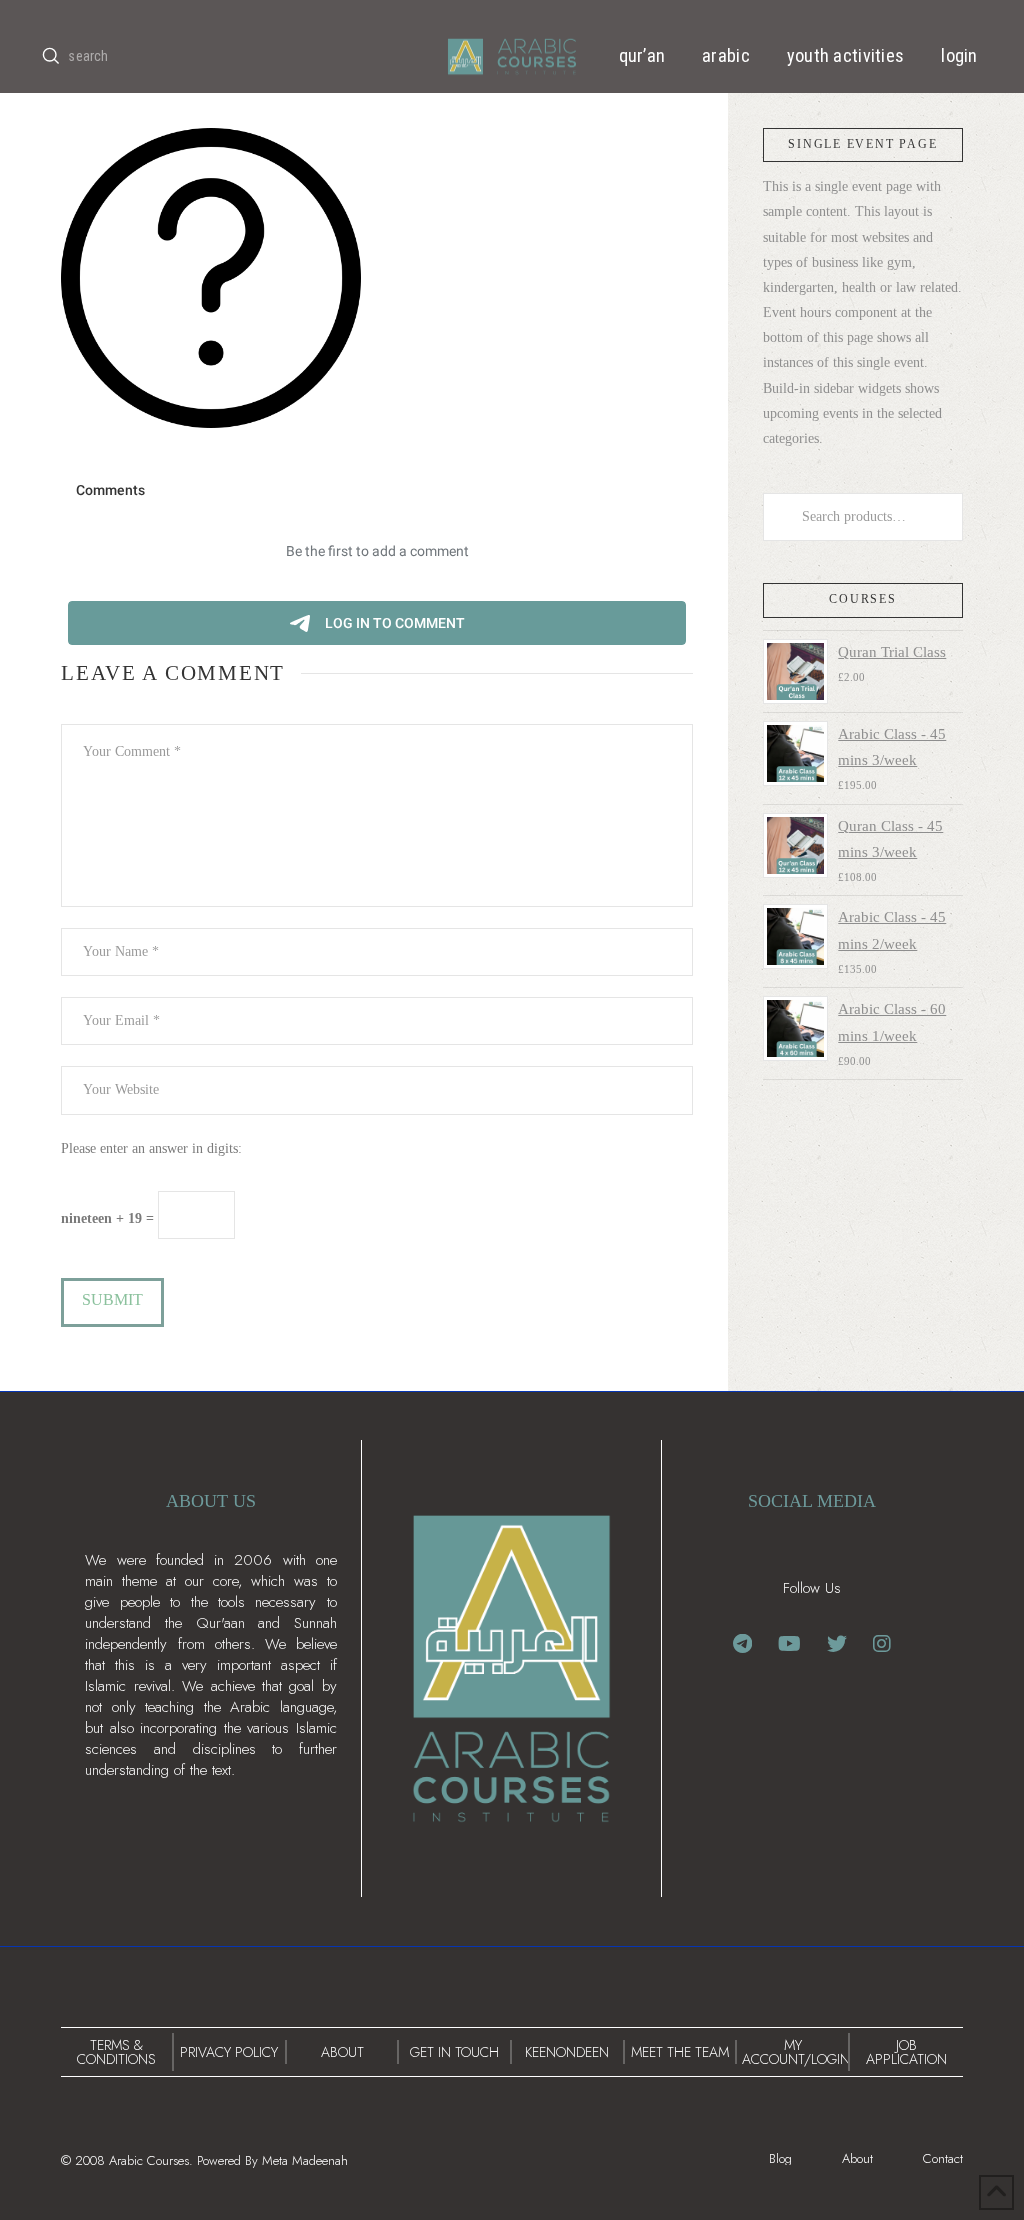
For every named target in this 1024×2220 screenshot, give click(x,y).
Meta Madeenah (305, 2160)
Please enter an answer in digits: (151, 1148)
